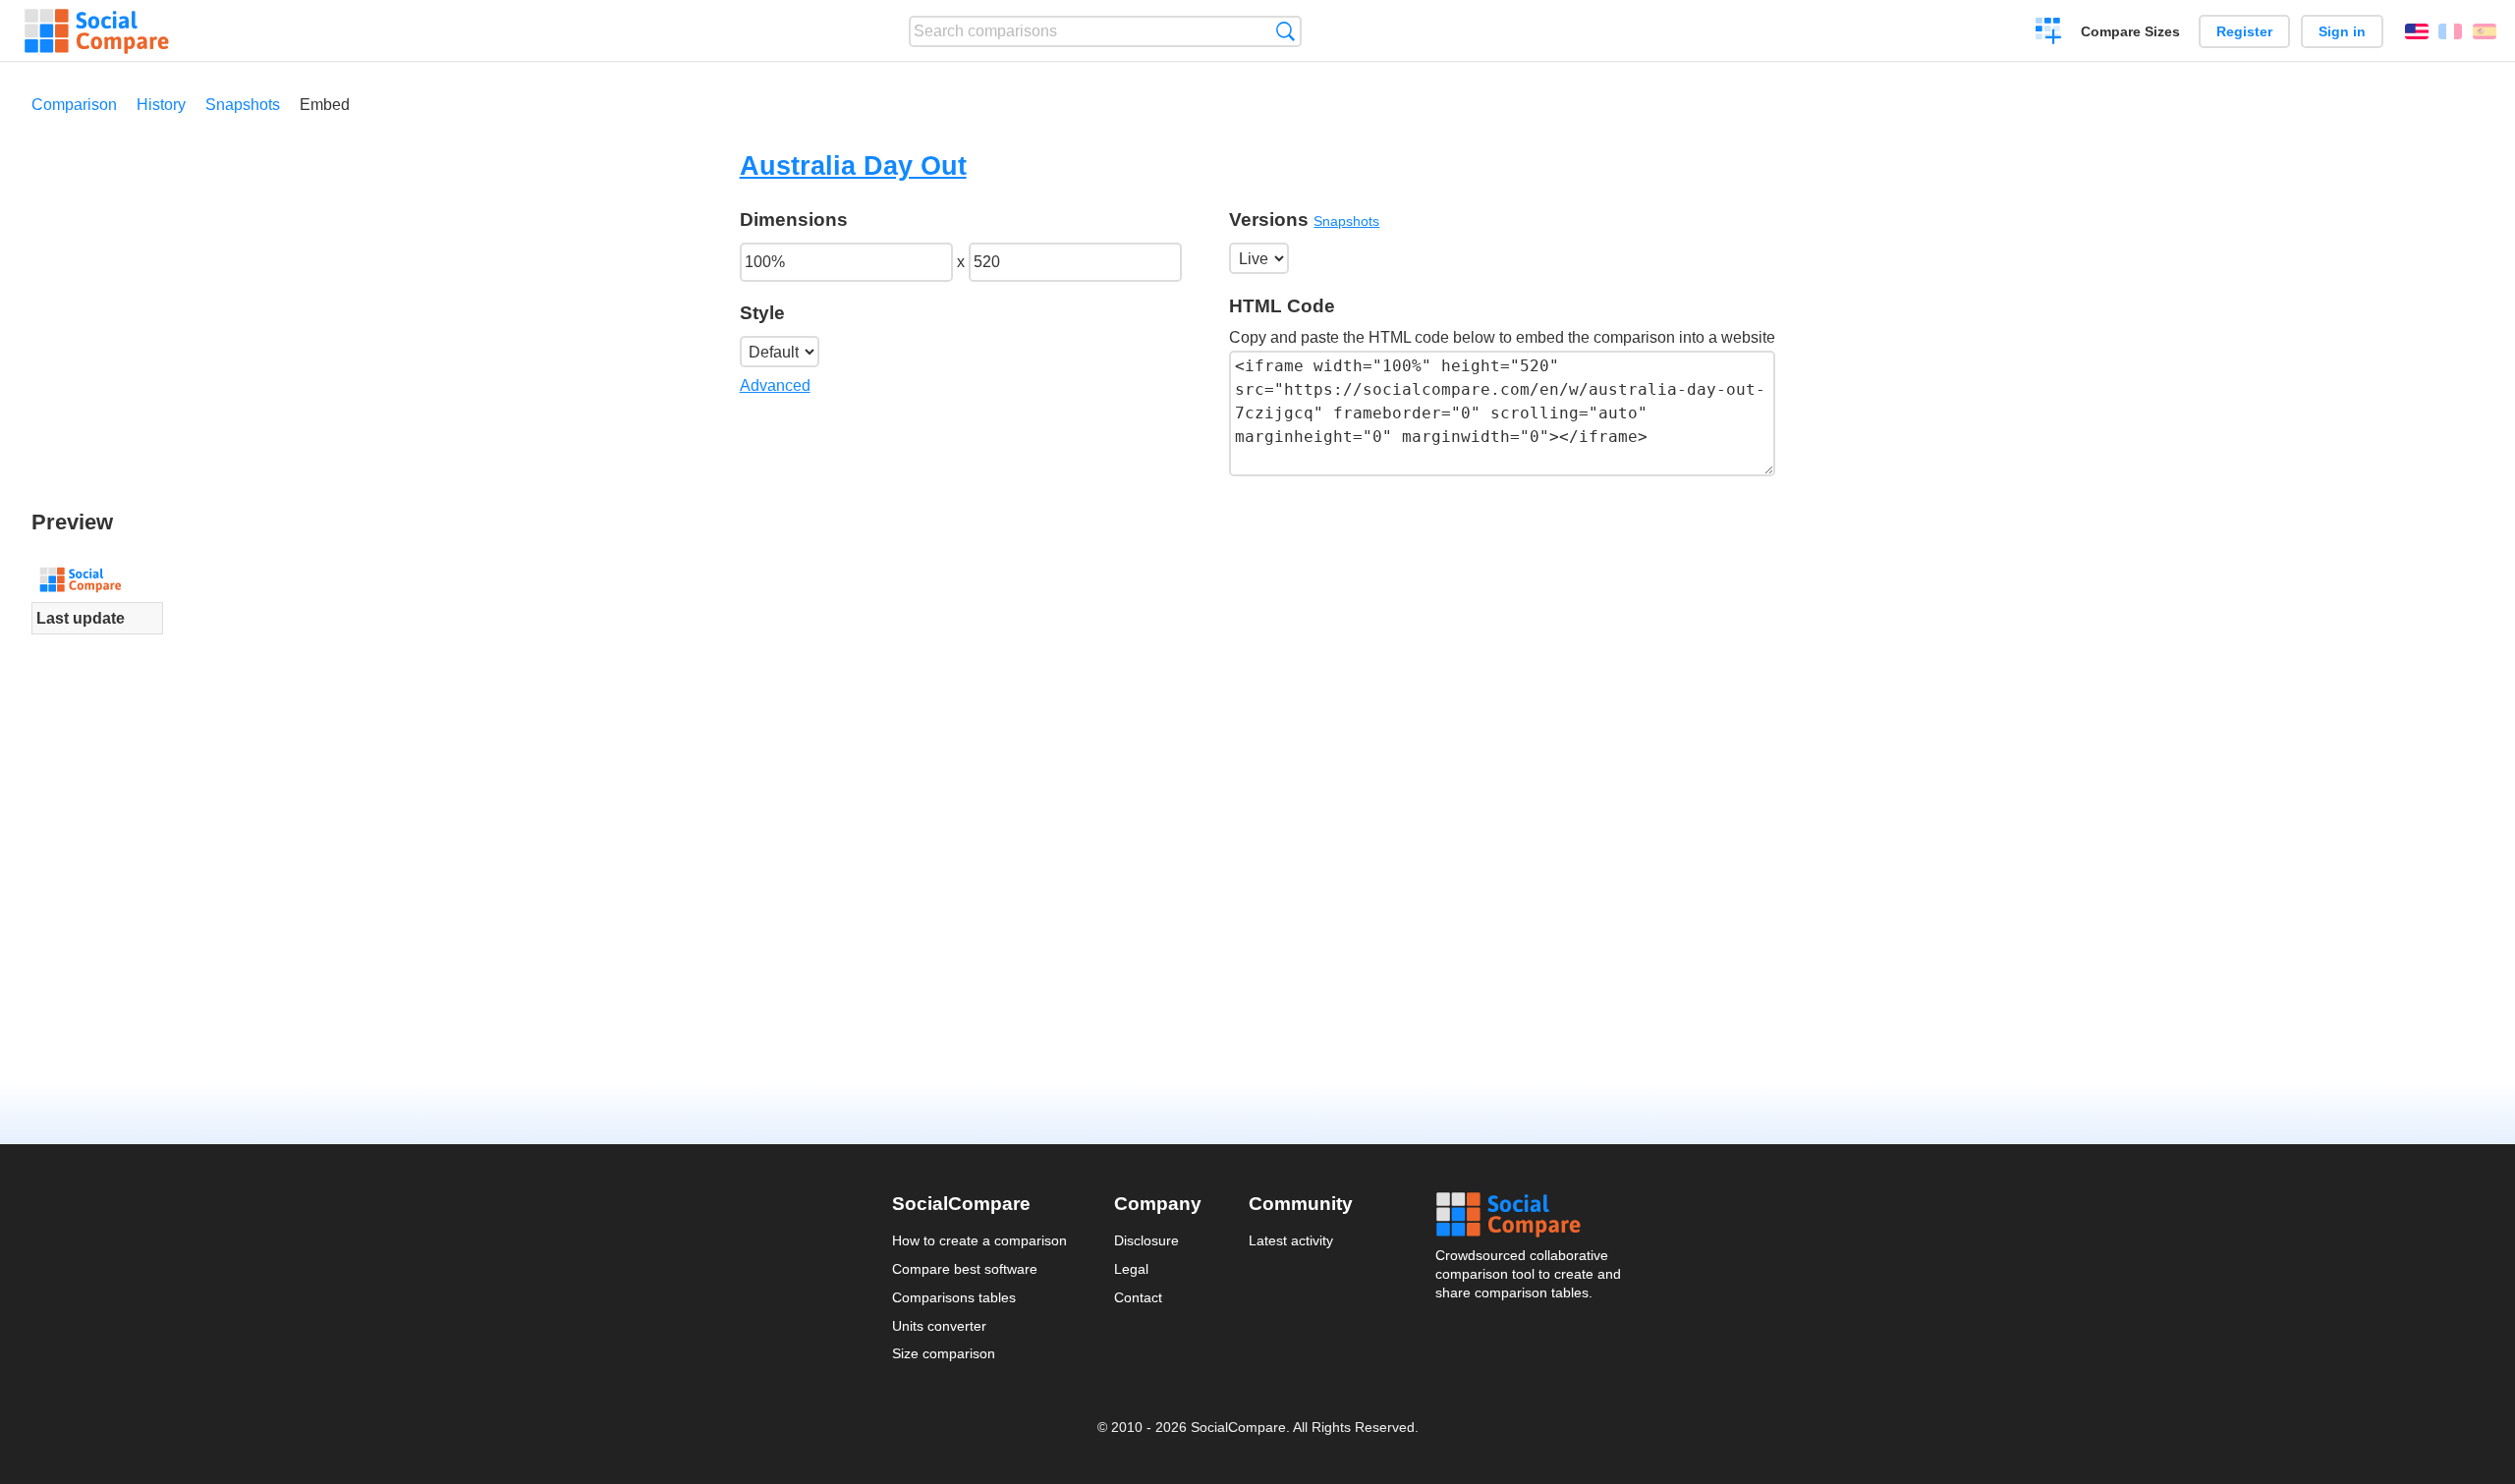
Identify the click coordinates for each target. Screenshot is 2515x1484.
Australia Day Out (853, 165)
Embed (325, 105)
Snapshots (243, 105)
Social (1530, 1215)
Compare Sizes (2130, 31)
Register (2244, 31)
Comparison (74, 105)
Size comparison (944, 1353)
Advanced (775, 385)
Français (2450, 31)
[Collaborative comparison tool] (97, 31)
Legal (1131, 1269)
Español (2485, 31)
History (161, 105)
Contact (1138, 1297)
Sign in (2342, 31)
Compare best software (965, 1269)
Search (1285, 31)
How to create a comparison (979, 1240)
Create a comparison (2049, 33)
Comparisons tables (954, 1297)
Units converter (939, 1326)
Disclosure (1146, 1240)
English (2417, 31)
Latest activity (1291, 1240)
